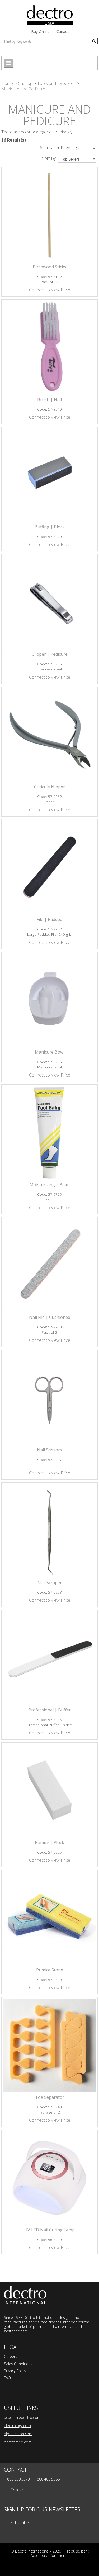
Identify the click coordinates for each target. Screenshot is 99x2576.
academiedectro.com (22, 2417)
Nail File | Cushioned (50, 1317)
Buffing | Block (50, 527)
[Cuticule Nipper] (49, 735)
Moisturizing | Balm (49, 1185)
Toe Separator (50, 2097)
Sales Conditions (18, 2364)
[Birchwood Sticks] (49, 215)
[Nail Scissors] (49, 1398)
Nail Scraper (50, 1583)
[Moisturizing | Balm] (49, 1133)
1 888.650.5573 (17, 2479)
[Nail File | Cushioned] (49, 1265)
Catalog (25, 83)
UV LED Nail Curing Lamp (49, 2230)
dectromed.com (18, 2442)
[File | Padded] (49, 867)
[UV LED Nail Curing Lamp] (49, 2178)
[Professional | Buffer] (49, 1658)
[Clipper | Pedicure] (49, 602)
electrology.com (17, 2426)
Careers (11, 2356)
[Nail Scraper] (49, 1530)
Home (7, 83)
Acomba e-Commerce (49, 2556)
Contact (18, 2490)
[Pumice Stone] (49, 1918)
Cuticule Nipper (49, 787)
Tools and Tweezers (56, 83)
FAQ (7, 2378)
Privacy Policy (15, 2371)
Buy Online (40, 32)
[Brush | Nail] (49, 347)
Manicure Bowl (50, 1052)
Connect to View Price (50, 290)
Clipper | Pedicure (50, 654)
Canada (63, 32)
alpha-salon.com (18, 2434)
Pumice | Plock (49, 1842)
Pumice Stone (50, 1970)
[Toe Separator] (49, 2045)
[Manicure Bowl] (49, 1000)
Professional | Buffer (50, 1710)
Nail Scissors (49, 1450)
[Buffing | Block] (49, 475)
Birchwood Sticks (49, 267)
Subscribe (20, 2523)
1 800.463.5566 (47, 2479)
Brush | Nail (49, 399)
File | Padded (49, 919)
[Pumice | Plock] (49, 1790)
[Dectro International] (50, 15)
